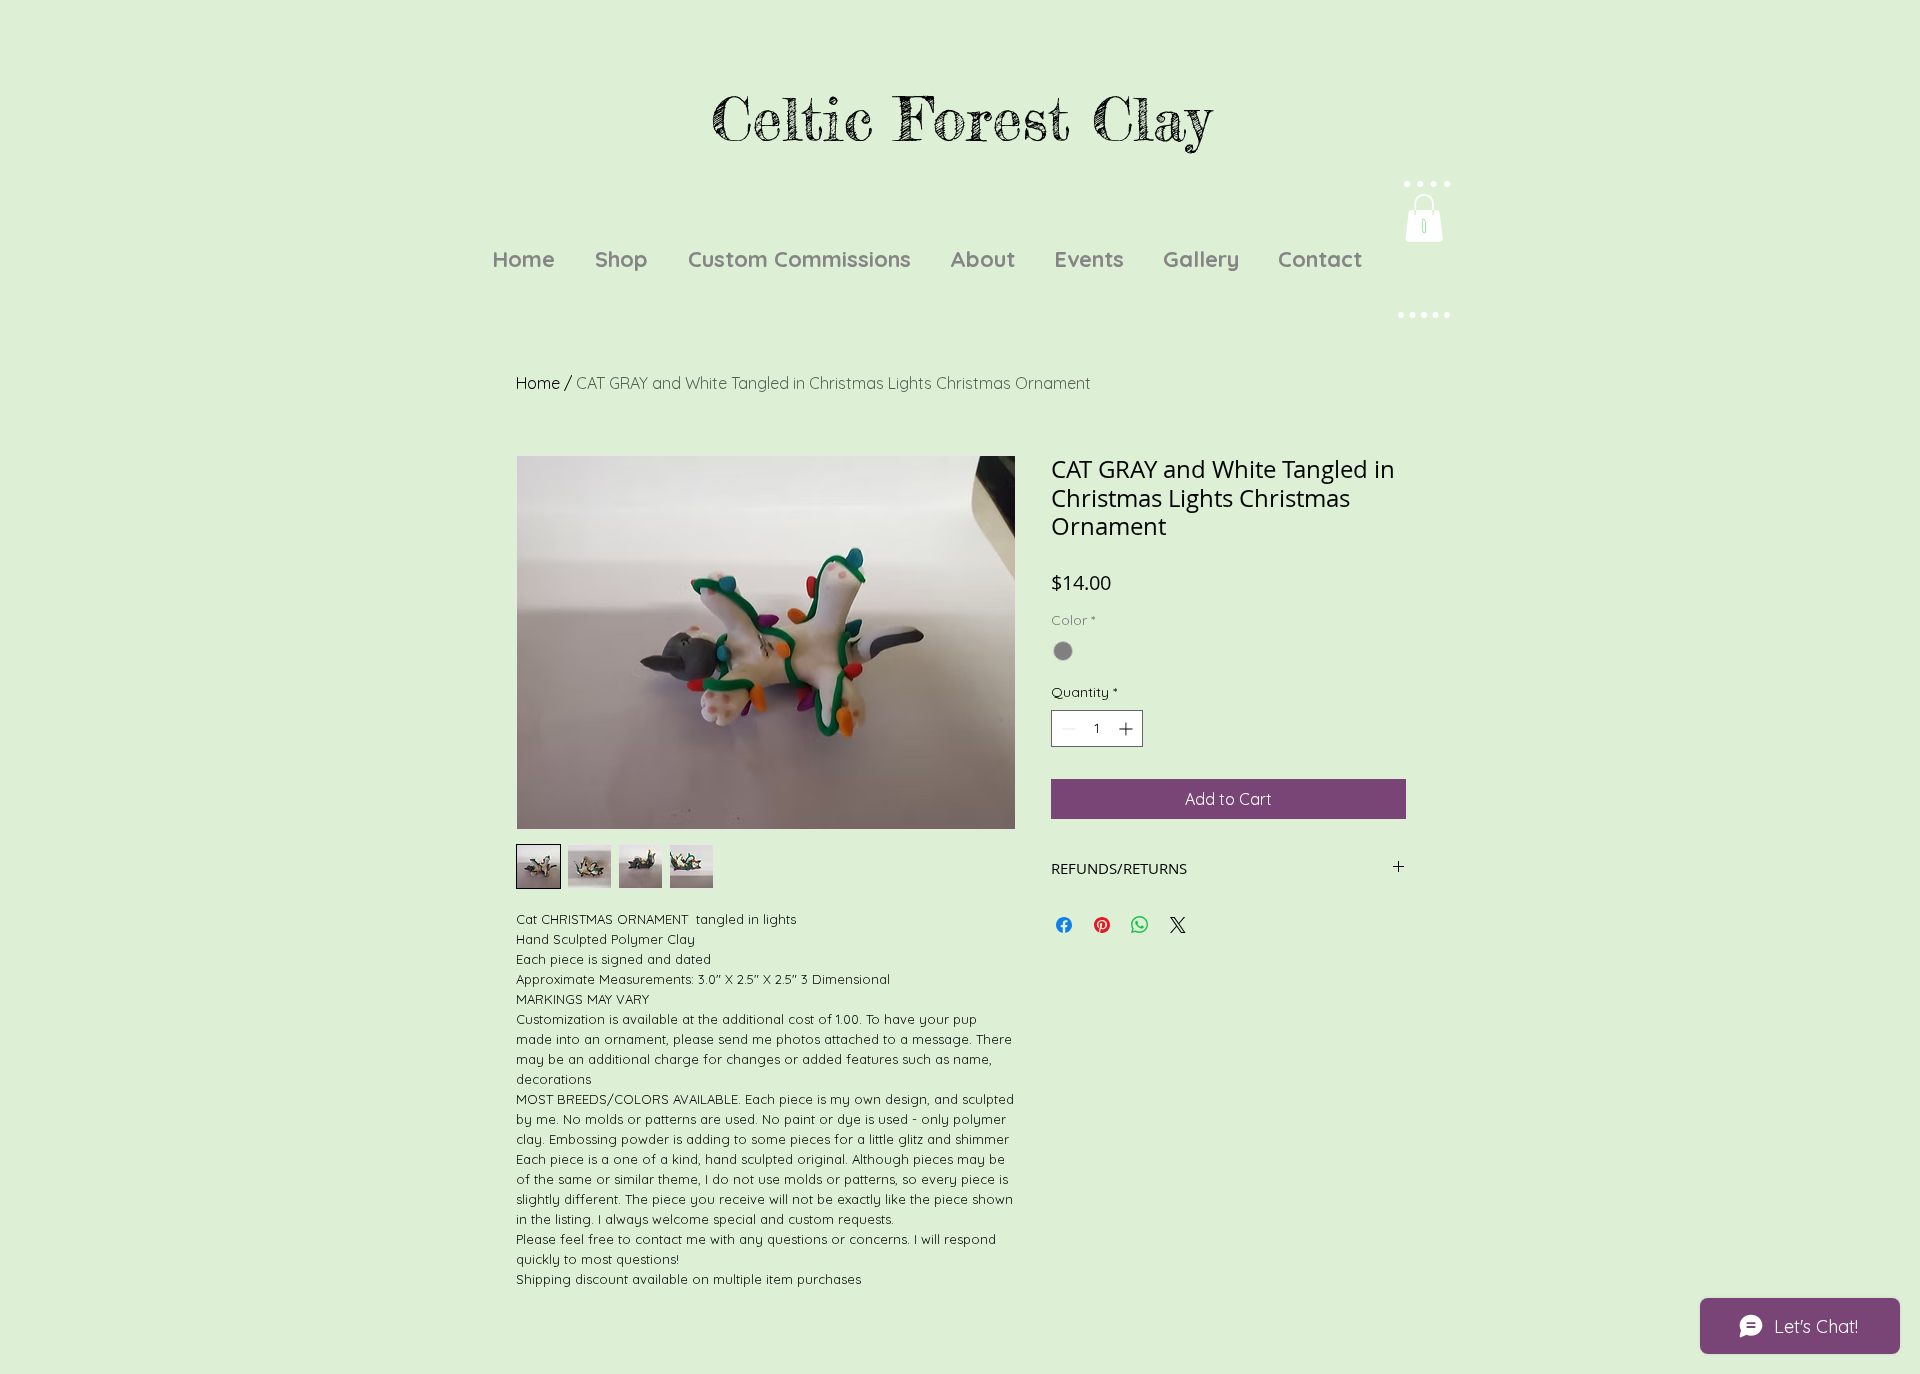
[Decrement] (1066, 728)
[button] (1424, 218)
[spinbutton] (1097, 728)
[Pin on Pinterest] (1102, 925)
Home (538, 383)
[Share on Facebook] (1064, 925)
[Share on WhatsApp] (1140, 925)
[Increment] (1127, 728)
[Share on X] (1178, 925)
